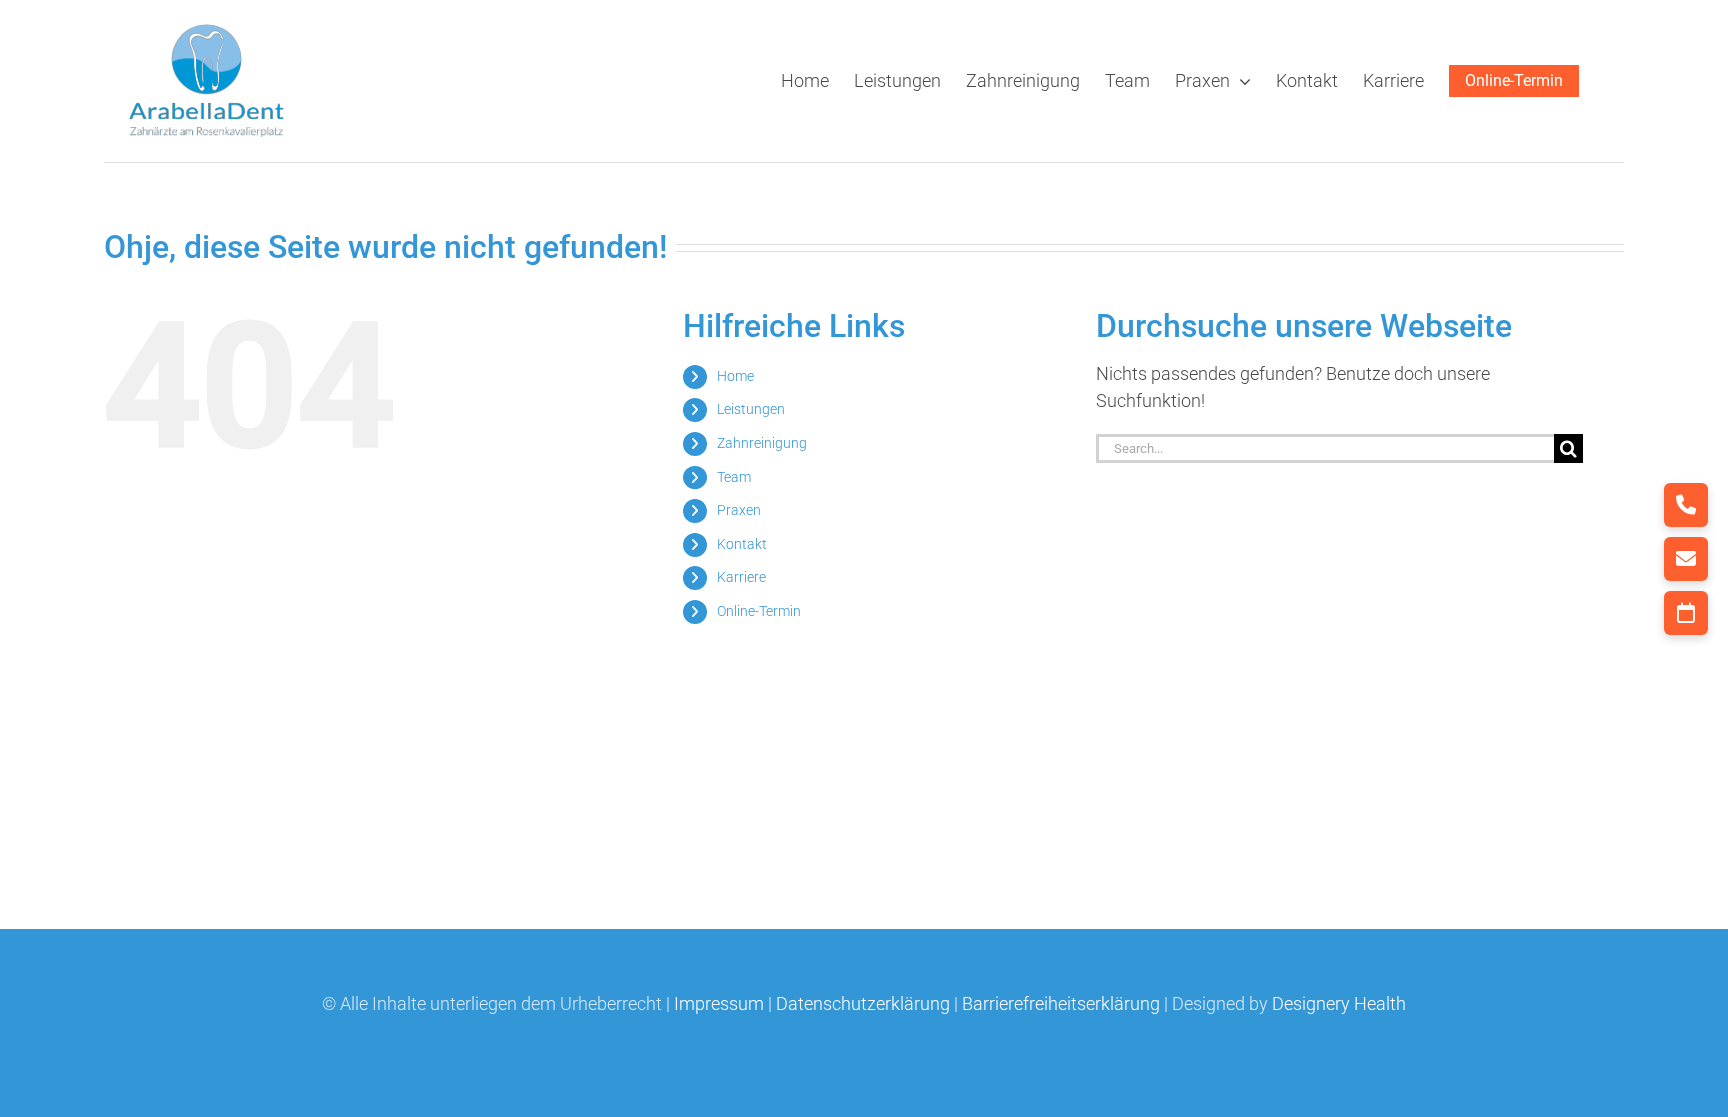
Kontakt (742, 544)
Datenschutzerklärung (863, 1003)
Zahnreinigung (762, 443)
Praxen (739, 510)
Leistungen (751, 409)
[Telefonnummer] (1686, 505)
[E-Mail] (1686, 559)
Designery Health (1339, 1003)
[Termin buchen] (1686, 613)
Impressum (719, 1003)
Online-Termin (759, 611)
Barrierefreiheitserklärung (1061, 1003)
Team (734, 477)
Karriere (741, 577)
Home (735, 376)
